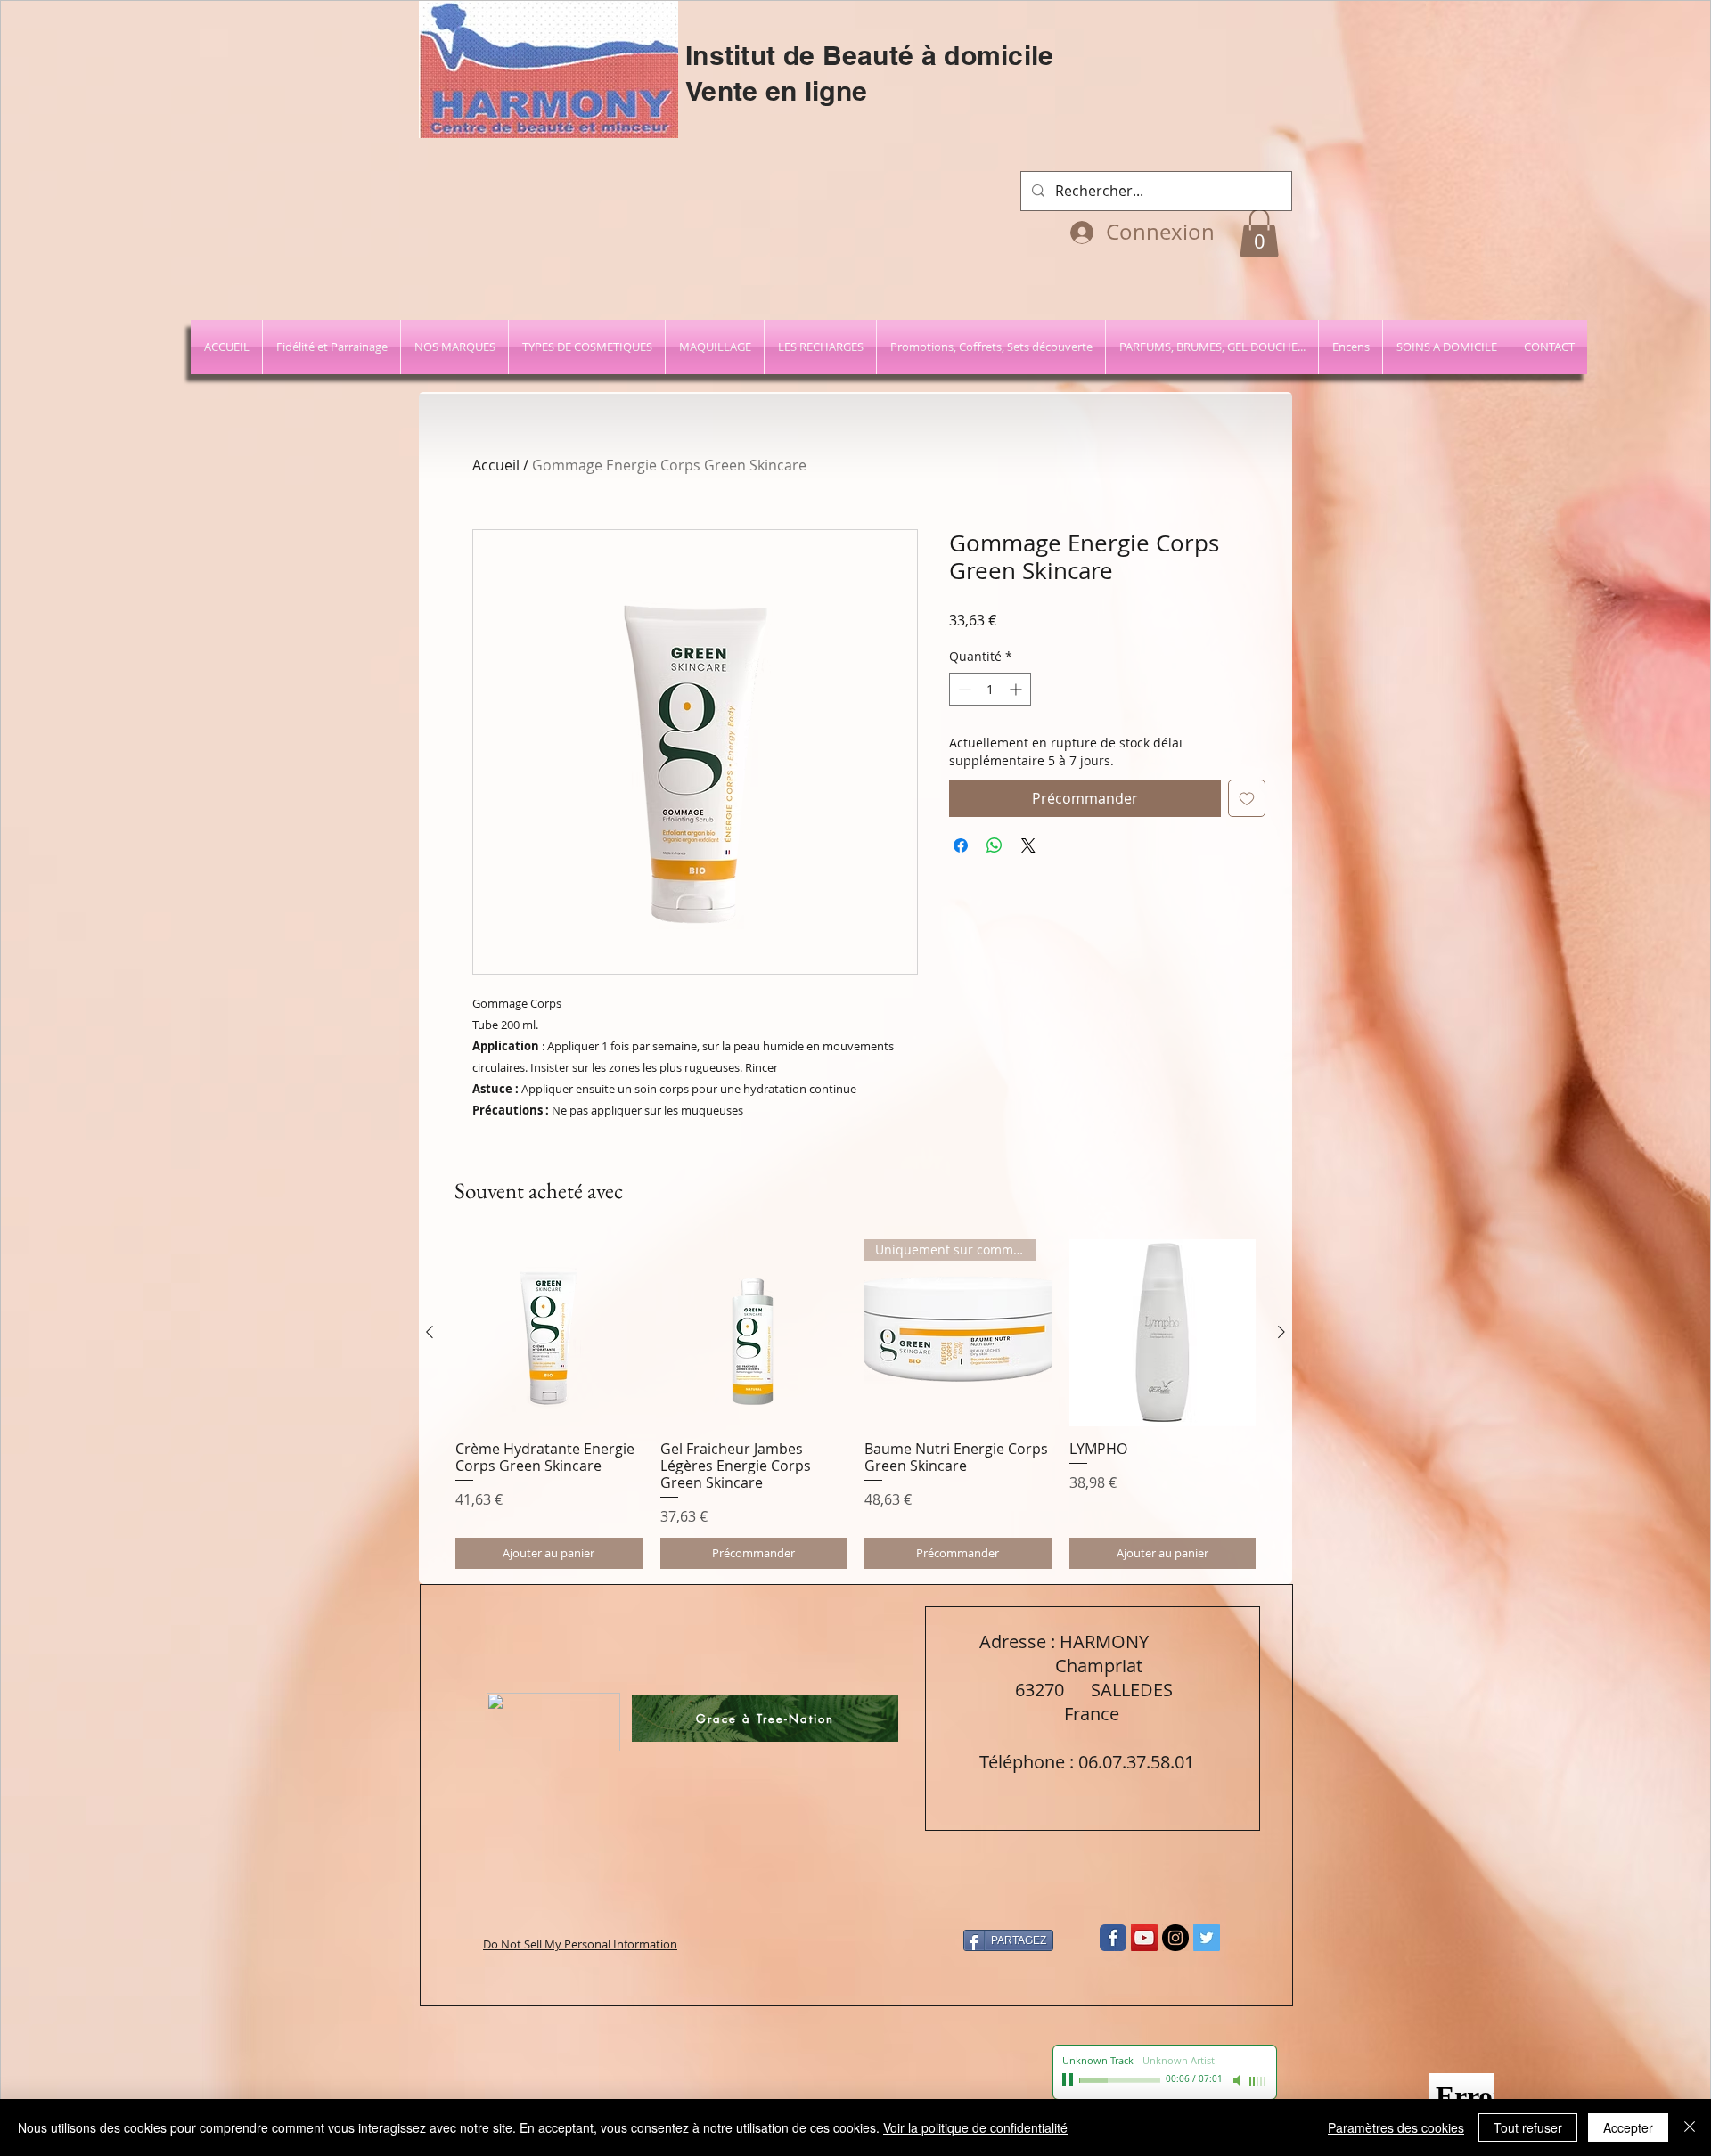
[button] (1662, 50)
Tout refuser (1528, 2127)
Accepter (1628, 2127)
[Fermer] (1690, 2127)
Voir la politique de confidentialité (975, 2127)
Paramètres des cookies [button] (1396, 2127)
